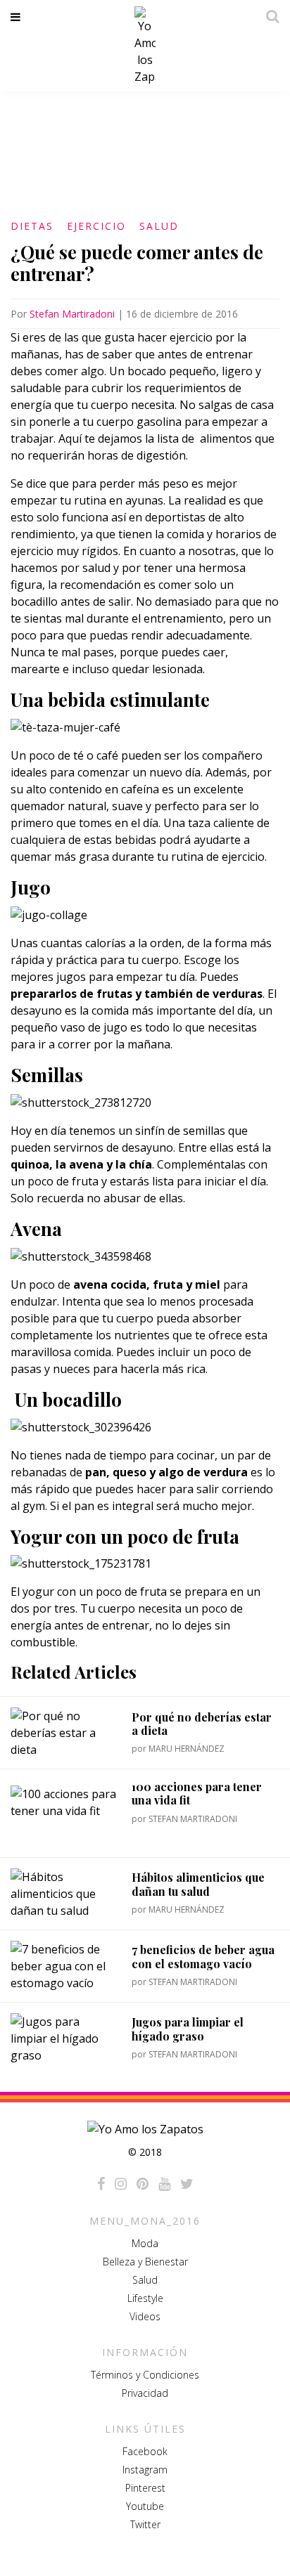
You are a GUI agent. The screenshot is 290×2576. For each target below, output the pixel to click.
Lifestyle (145, 2298)
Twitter (145, 2524)
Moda (145, 2243)
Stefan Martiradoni (72, 314)
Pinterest (145, 2488)
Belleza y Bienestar (145, 2262)
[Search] (269, 16)
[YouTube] (164, 2184)
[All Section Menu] (18, 17)
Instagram (145, 2470)
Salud (159, 226)
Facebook (145, 2451)
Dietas (32, 226)
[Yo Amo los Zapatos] (145, 46)
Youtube (145, 2506)
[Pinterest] (143, 2184)
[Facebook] (101, 2184)
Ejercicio (96, 226)
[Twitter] (187, 2184)
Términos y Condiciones (145, 2375)
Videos (145, 2316)
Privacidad (145, 2393)
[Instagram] (121, 2184)
